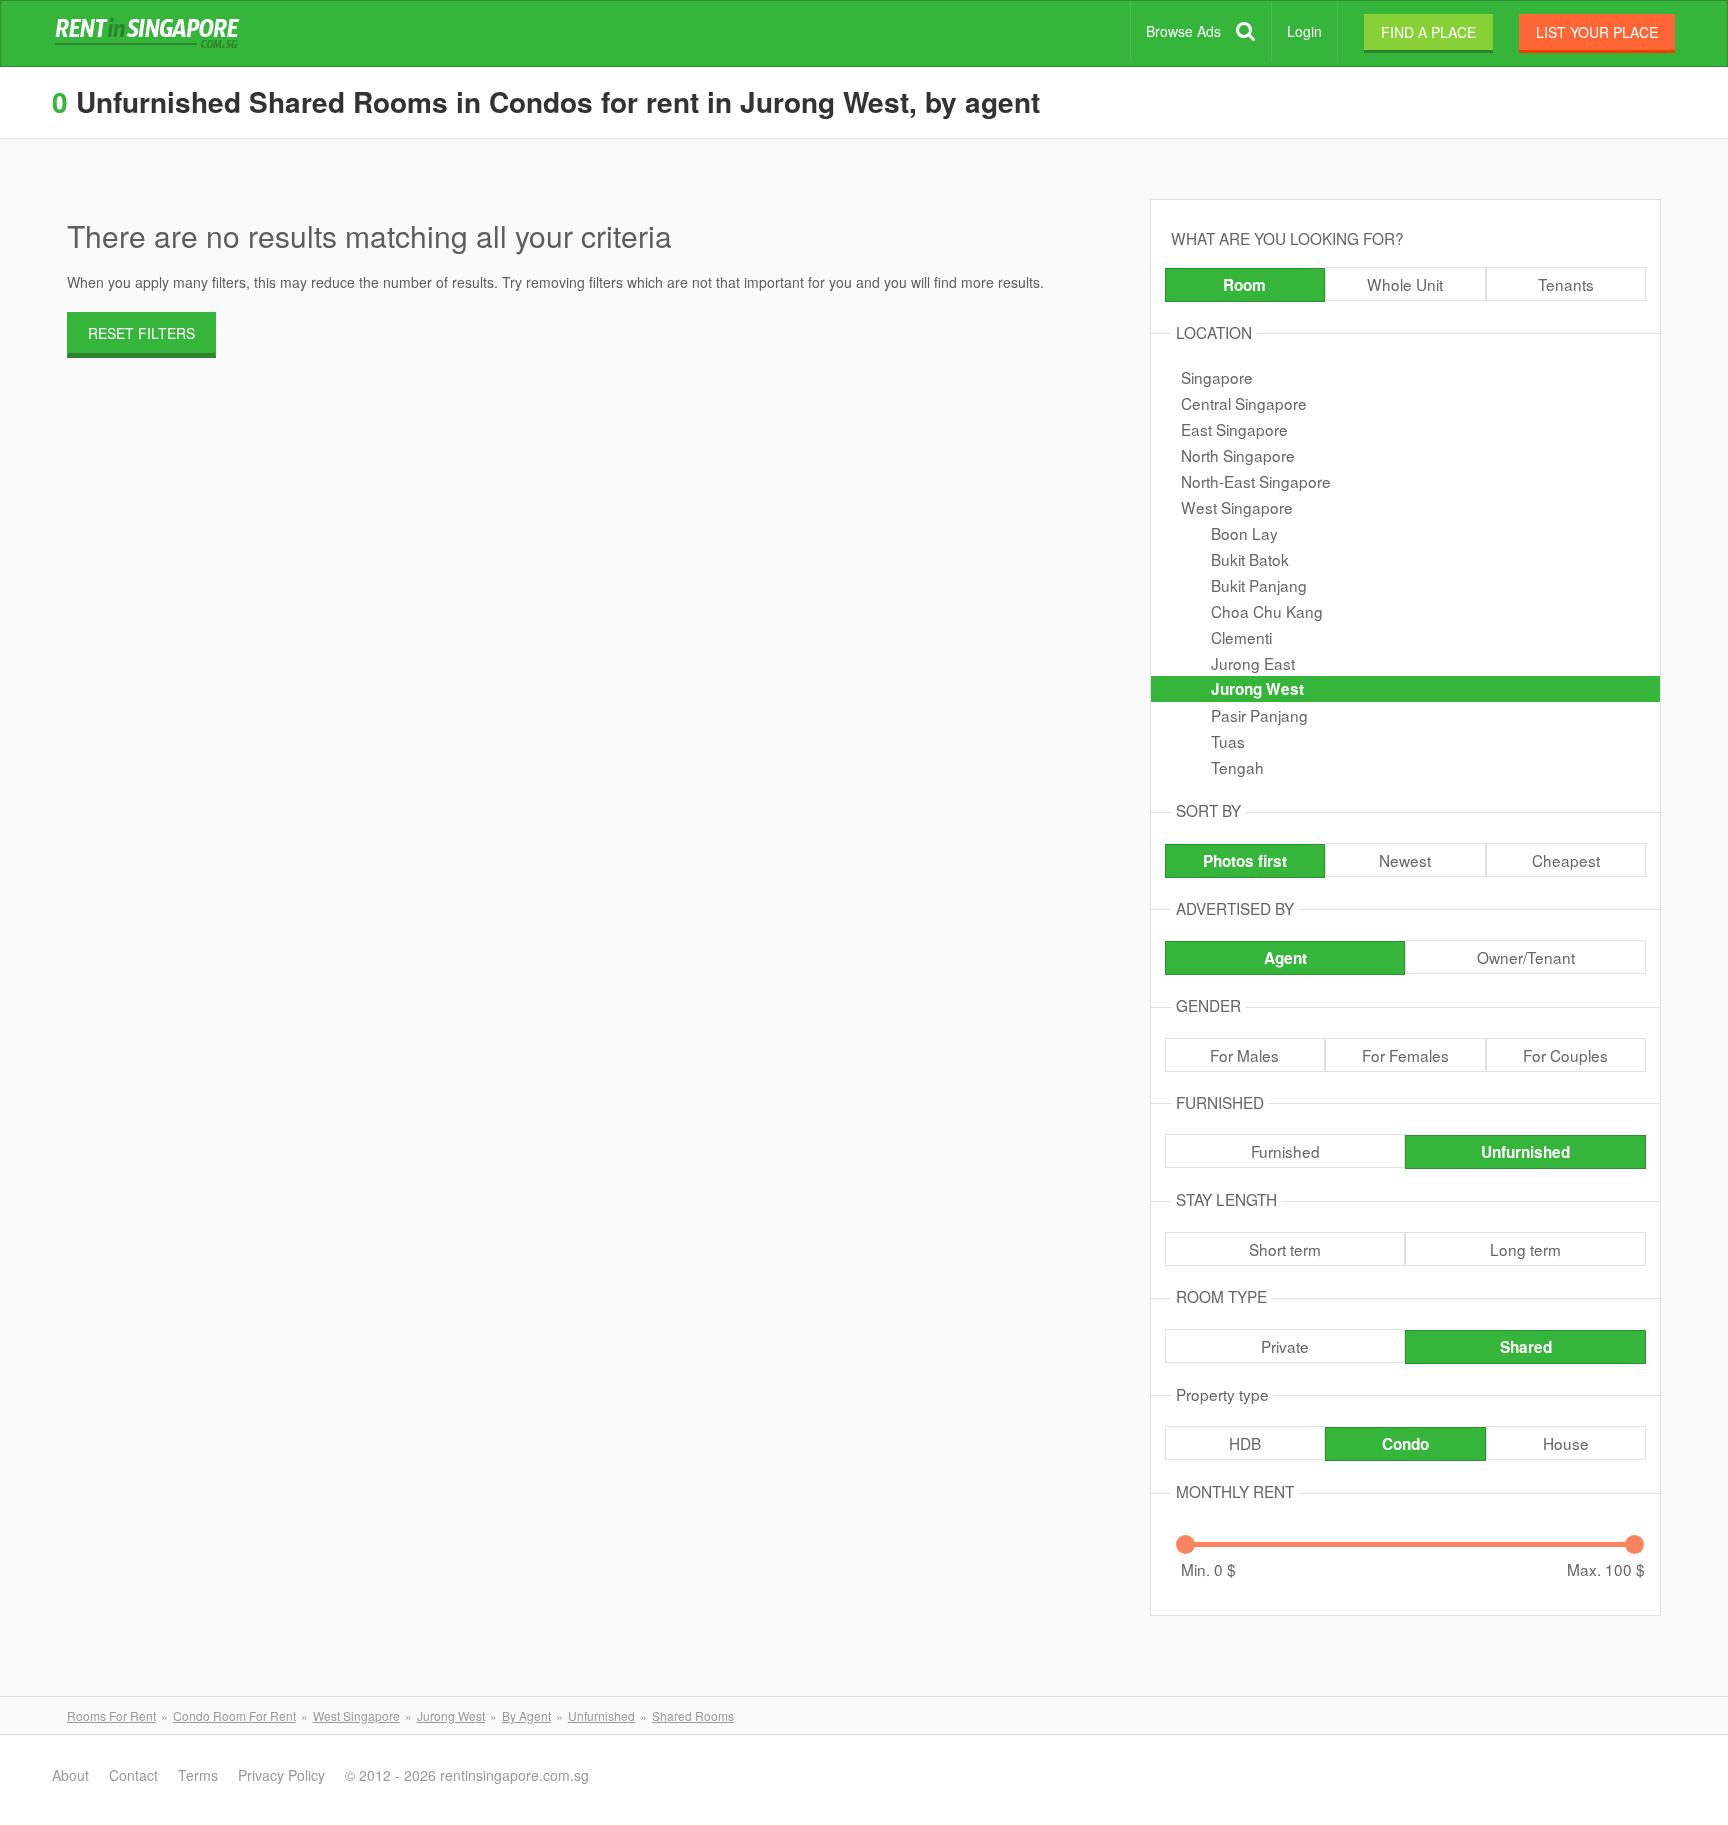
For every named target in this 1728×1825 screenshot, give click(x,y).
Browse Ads (1183, 31)
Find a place (1428, 32)
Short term (1285, 1249)
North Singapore (1238, 455)
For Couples (1565, 1055)
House (1566, 1443)
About (70, 1775)
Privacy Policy (281, 1775)
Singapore (1217, 377)
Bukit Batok (1250, 559)
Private (1285, 1346)
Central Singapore (1244, 403)
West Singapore (1237, 507)
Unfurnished (1525, 1152)
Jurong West (1257, 689)
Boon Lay (1244, 533)
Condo (1405, 1444)
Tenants (1566, 284)
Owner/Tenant (1526, 957)
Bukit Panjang (1259, 585)
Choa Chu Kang (1267, 611)
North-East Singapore (1256, 481)
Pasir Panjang (1259, 715)
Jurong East (1253, 663)
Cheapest (1566, 860)
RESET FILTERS (141, 333)
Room (1244, 285)
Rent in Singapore (151, 34)
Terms (198, 1775)
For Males (1244, 1055)
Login (1304, 31)
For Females (1405, 1055)
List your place (1597, 32)
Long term (1525, 1249)
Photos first (1245, 861)
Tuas (1228, 741)
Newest (1405, 860)
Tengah (1237, 767)
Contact (133, 1775)
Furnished (1285, 1151)
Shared (1526, 1347)
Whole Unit (1405, 284)
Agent (1285, 958)
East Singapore (1234, 429)
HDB (1245, 1443)
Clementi (1241, 637)
